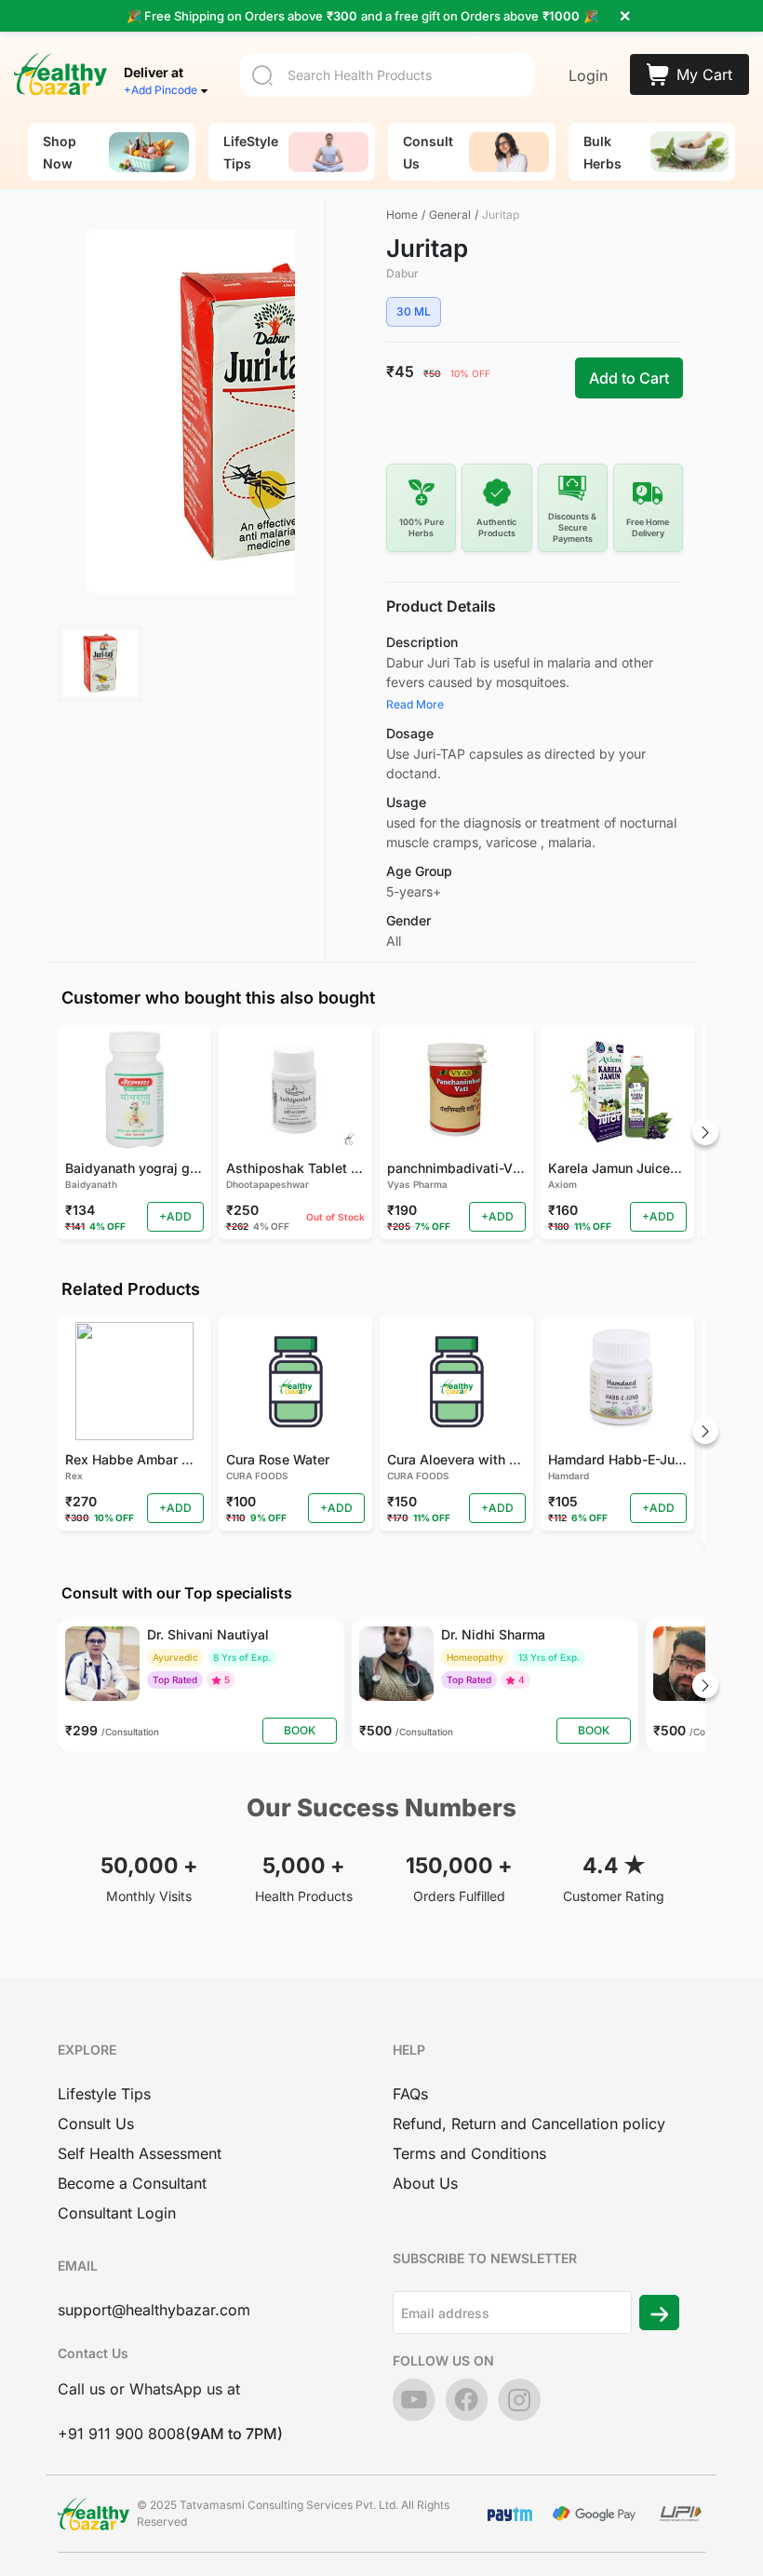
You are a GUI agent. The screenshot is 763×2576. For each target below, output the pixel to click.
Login (588, 75)
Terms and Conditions (469, 2153)
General (450, 215)
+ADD (175, 1216)
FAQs (410, 2094)
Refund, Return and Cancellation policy (529, 2124)
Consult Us (96, 2124)
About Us (425, 2183)
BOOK (300, 1730)
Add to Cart (629, 378)
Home (402, 215)
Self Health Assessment (140, 2153)
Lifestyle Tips (104, 2094)
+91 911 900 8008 (121, 2434)
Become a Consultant (132, 2183)
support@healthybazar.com (154, 2310)
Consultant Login (117, 2213)
